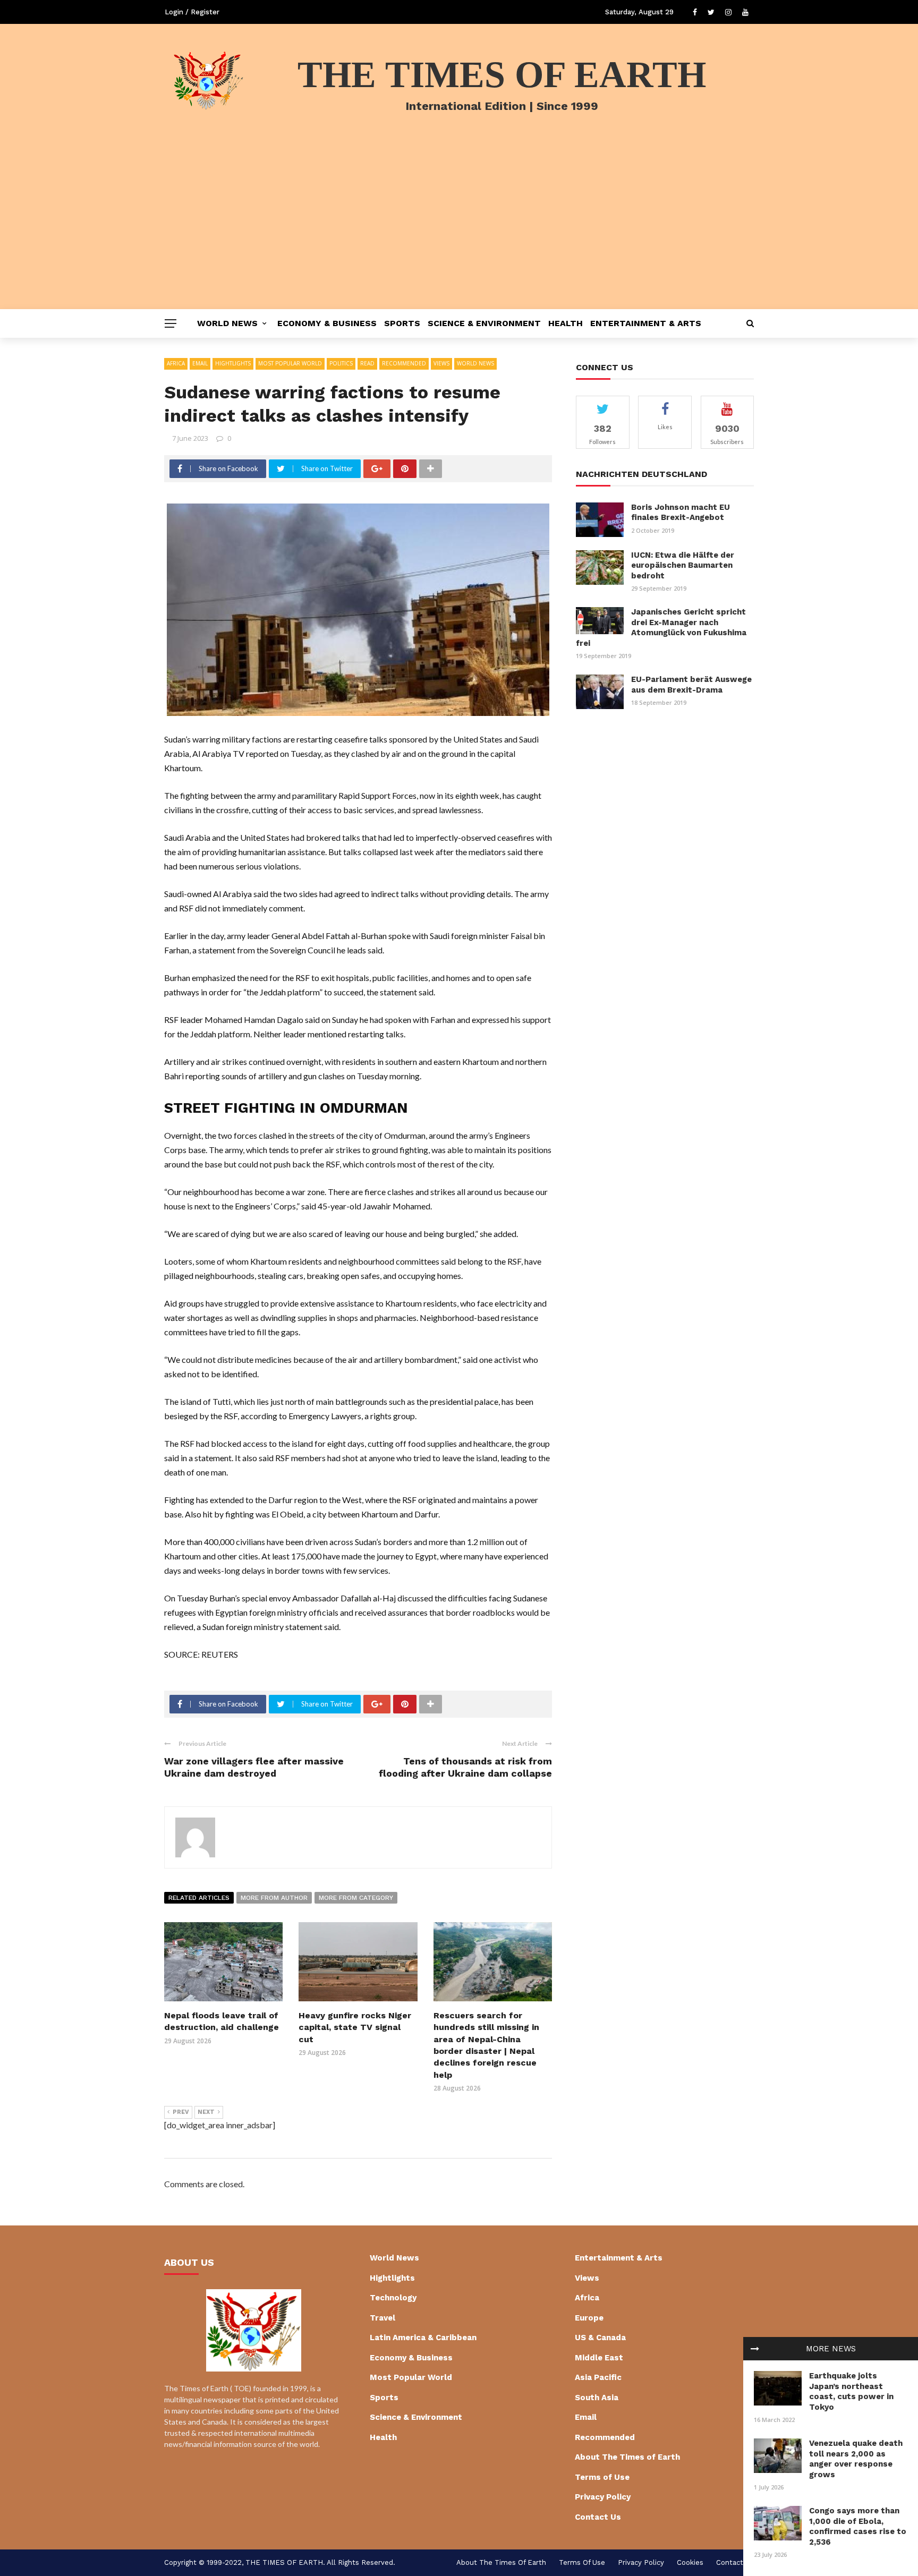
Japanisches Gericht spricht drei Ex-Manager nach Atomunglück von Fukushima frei (661, 628)
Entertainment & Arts (646, 323)
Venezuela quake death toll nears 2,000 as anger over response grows (856, 2459)
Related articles (199, 1898)
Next (206, 2112)
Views (441, 363)
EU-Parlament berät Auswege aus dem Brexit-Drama (691, 685)
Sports (402, 323)
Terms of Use (602, 2477)
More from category (356, 1898)
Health (566, 323)
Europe (589, 2318)
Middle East (599, 2358)
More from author (274, 1898)
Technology (393, 2298)
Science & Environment (484, 323)
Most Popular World (290, 363)
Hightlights (233, 363)
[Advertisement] (459, 229)
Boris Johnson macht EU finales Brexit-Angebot (681, 513)
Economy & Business (327, 323)
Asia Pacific (598, 2377)
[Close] (755, 2349)
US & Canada (600, 2338)
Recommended (404, 363)
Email (200, 363)
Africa (176, 363)
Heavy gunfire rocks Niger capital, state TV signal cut (355, 2027)
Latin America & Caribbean (423, 2338)
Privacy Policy (603, 2497)
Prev (181, 2112)
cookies (690, 2562)
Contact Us (598, 2517)
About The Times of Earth (627, 2457)
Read (367, 363)
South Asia (597, 2398)
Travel (382, 2318)
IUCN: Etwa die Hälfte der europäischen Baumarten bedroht (683, 565)
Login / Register (192, 12)
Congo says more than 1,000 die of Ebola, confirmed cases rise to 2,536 (858, 2526)
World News (227, 323)
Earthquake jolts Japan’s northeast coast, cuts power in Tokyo (851, 2391)
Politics (341, 363)
